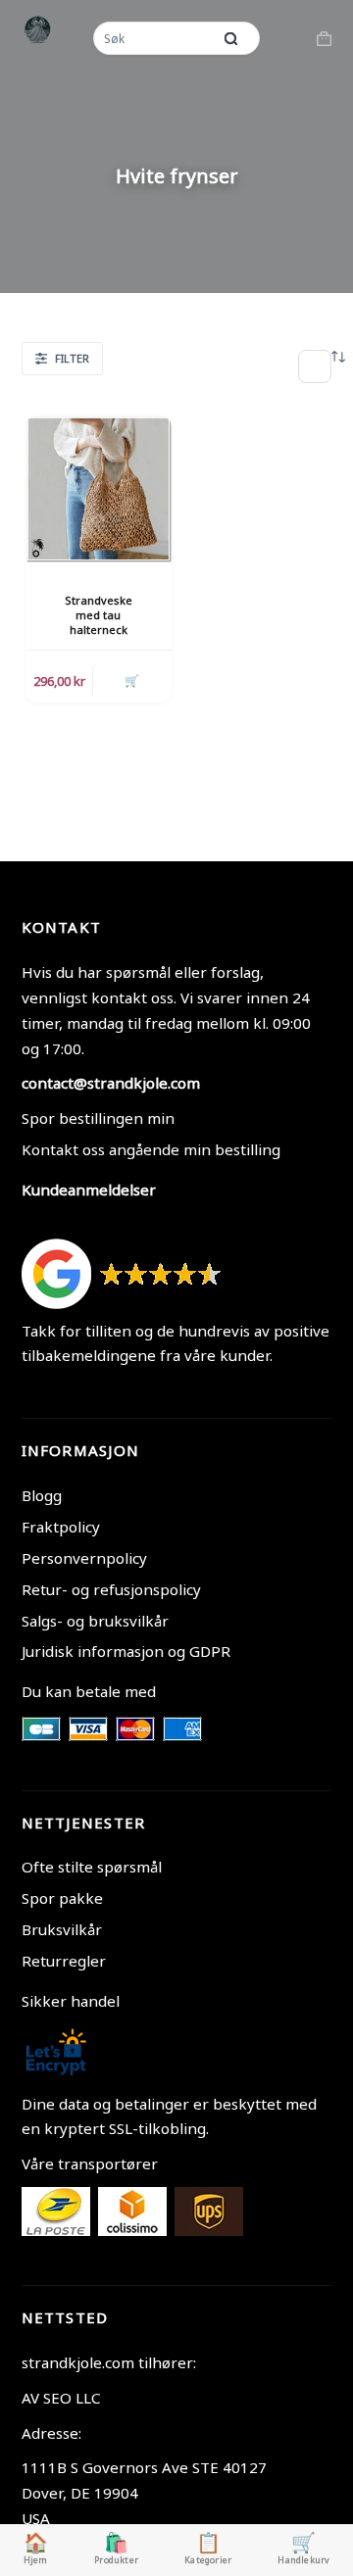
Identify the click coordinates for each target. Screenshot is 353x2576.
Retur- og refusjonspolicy (111, 1589)
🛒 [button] (132, 680)
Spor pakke (62, 1898)
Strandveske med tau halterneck (99, 615)
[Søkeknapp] (230, 38)
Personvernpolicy (84, 1558)
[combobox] (154, 38)
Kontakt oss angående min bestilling (151, 1149)
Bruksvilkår (62, 1929)
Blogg (42, 1495)
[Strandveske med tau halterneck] (99, 488)
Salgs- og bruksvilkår (95, 1621)
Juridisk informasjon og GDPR (126, 1651)
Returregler (64, 1961)
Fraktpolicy (61, 1527)
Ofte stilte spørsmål (92, 1867)
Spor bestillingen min (98, 1118)
